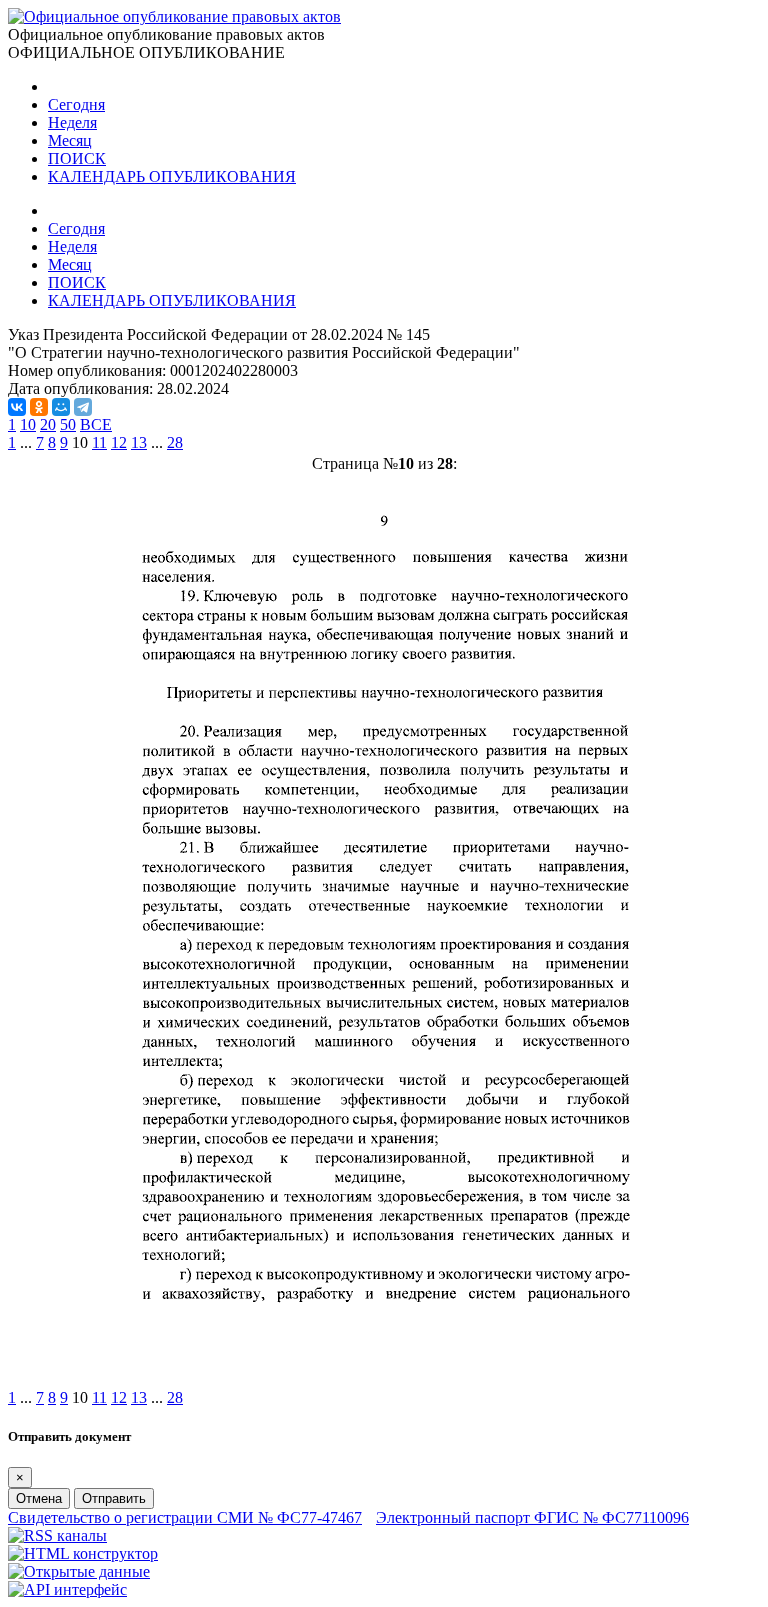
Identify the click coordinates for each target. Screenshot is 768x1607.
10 (28, 424)
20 (48, 424)
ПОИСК (77, 158)
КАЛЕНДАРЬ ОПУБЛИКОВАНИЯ (172, 176)
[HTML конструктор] (83, 1553)
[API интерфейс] (67, 1589)
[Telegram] (83, 407)
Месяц (70, 140)
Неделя (72, 122)
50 (68, 424)
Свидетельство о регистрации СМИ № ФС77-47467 (185, 1517)
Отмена (39, 1498)
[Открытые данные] (79, 1571)
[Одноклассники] (39, 407)
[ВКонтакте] (17, 407)
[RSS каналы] (57, 1535)
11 (99, 442)
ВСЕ (96, 424)
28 (175, 442)
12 (119, 442)
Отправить (114, 1498)
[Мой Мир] (61, 407)
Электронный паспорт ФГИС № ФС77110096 (532, 1517)
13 (139, 442)
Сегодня (76, 104)
